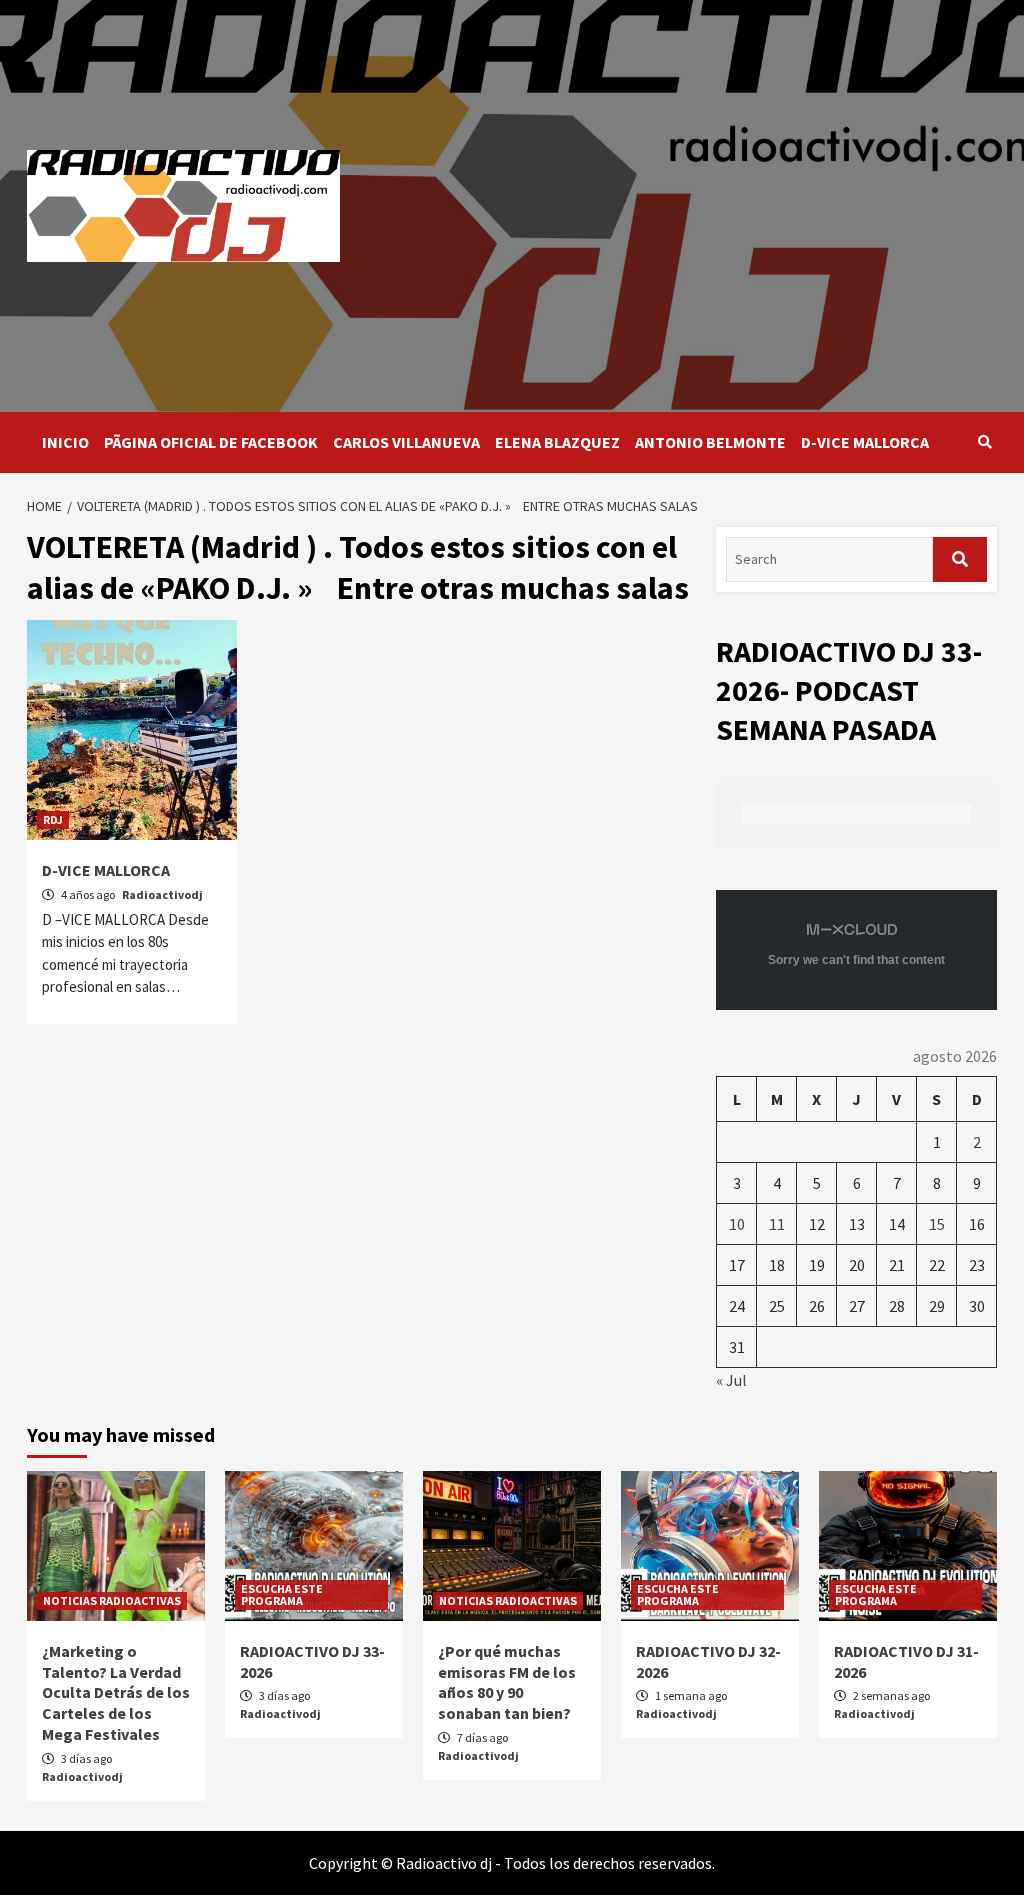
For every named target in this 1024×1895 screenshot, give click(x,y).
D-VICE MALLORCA (865, 442)
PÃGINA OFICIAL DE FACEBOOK (211, 442)
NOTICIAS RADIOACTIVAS (112, 1600)
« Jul (731, 1380)
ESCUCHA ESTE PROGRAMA (282, 1594)
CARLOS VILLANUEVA (406, 442)
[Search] (984, 442)
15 (937, 1224)
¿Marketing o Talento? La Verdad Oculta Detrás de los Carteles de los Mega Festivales (116, 1692)
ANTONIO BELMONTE (710, 442)
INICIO (65, 442)
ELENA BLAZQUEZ (557, 442)
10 (737, 1224)
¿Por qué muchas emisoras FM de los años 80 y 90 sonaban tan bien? (507, 1682)
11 (777, 1224)
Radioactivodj (162, 894)
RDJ (53, 819)
